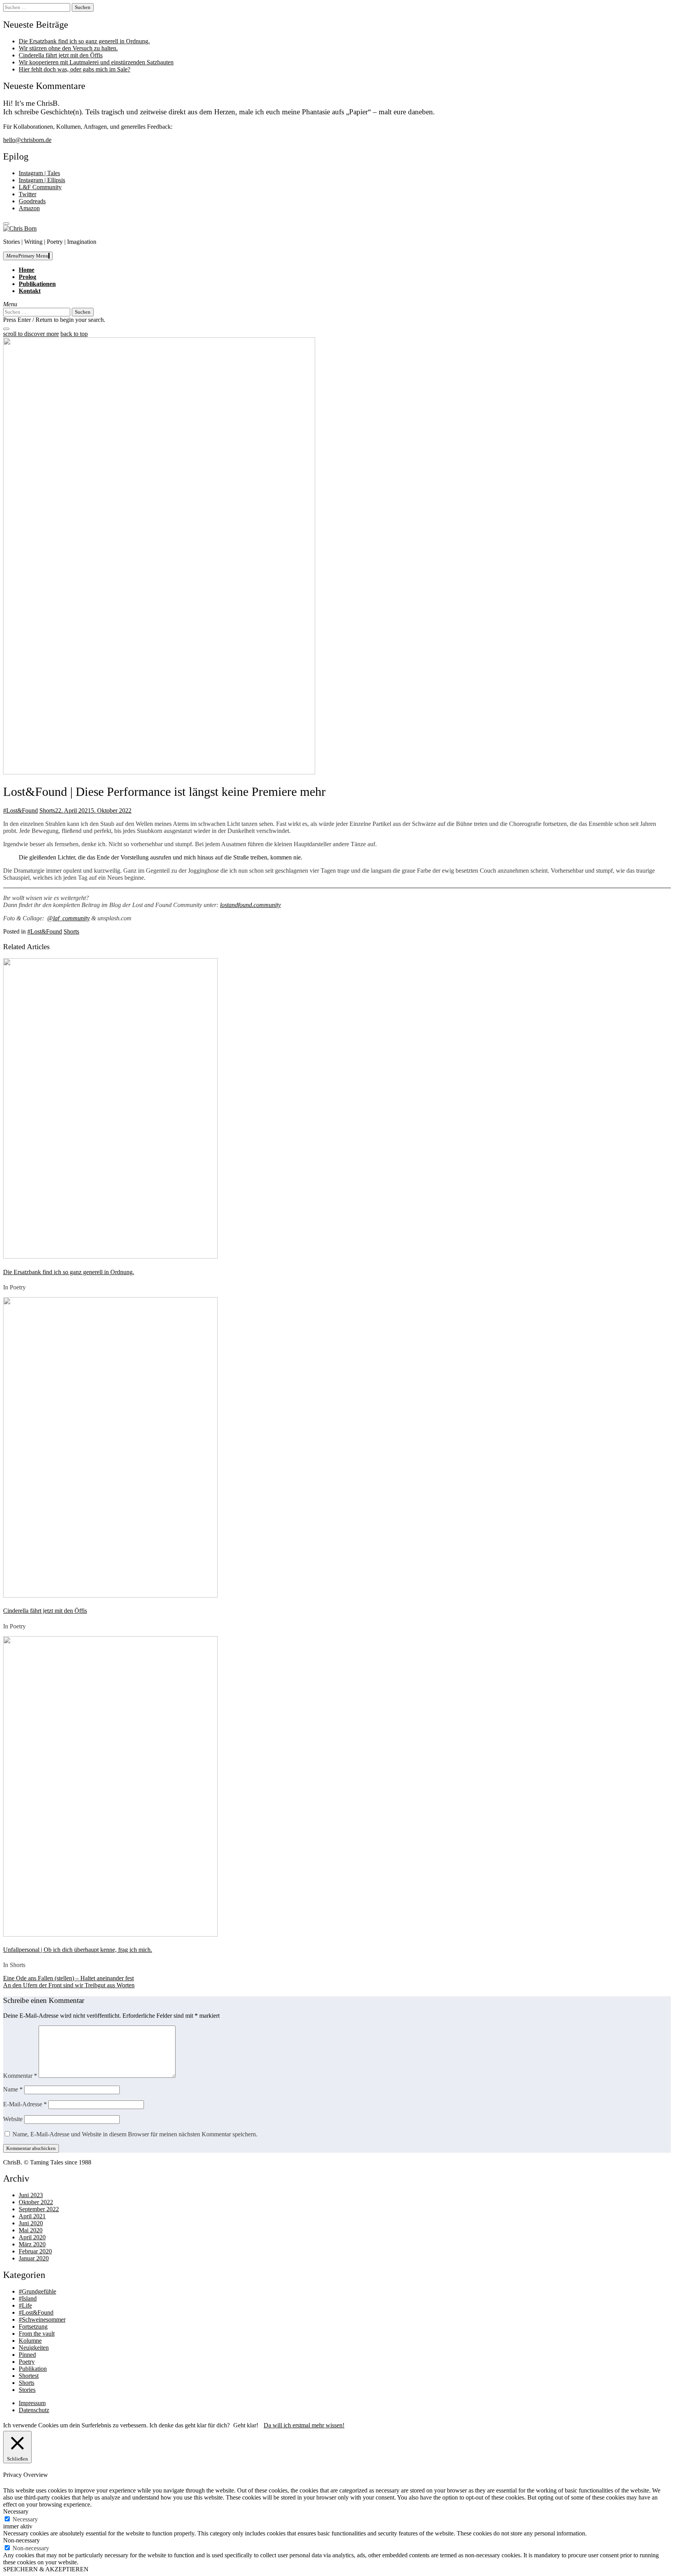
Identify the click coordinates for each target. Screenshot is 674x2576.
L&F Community (40, 187)
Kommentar (20, 2076)
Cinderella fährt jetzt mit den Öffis (61, 55)
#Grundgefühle (37, 2291)
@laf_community (68, 918)
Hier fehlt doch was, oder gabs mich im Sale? (74, 69)
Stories (27, 2390)
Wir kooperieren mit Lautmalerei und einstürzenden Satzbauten (96, 62)
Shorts (47, 810)
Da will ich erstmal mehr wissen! (304, 2425)
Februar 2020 (35, 2251)
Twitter (27, 194)
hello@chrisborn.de (27, 140)
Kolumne (30, 2341)
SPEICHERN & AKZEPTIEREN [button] (46, 2569)
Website (13, 2119)
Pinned (27, 2355)
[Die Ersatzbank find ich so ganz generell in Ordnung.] (110, 1256)
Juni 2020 (31, 2223)
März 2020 (32, 2244)
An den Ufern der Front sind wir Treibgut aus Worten (69, 1985)
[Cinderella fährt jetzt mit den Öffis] (110, 1595)
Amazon (29, 208)
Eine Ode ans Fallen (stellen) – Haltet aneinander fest (68, 1978)
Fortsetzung (33, 2327)
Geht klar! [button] (246, 2425)
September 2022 (39, 2209)
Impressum (32, 2403)
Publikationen (37, 284)
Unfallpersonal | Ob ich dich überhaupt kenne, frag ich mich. (78, 1950)
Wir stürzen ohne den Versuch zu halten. (68, 48)
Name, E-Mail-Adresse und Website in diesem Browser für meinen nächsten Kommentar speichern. (135, 2134)
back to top (74, 334)
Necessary (25, 2519)
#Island (28, 2298)
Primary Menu (27, 256)
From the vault (37, 2334)
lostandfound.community (250, 905)
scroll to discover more (31, 334)
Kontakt (30, 291)
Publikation (33, 2369)
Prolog (27, 277)
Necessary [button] (16, 2511)
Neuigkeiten (34, 2348)
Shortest (29, 2376)
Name (13, 2089)
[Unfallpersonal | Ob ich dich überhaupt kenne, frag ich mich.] (110, 1934)
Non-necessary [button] (21, 2540)
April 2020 (32, 2237)
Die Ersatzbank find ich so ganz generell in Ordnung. (84, 41)
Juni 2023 (31, 2195)
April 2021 (32, 2216)
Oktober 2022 (36, 2202)
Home (27, 270)
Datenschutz (34, 2410)
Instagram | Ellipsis (42, 180)
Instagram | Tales (39, 173)
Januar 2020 (34, 2258)
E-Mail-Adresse (25, 2104)
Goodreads (32, 201)
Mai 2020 (31, 2230)
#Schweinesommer (42, 2319)
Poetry (27, 2362)
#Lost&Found (20, 810)
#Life (25, 2305)
